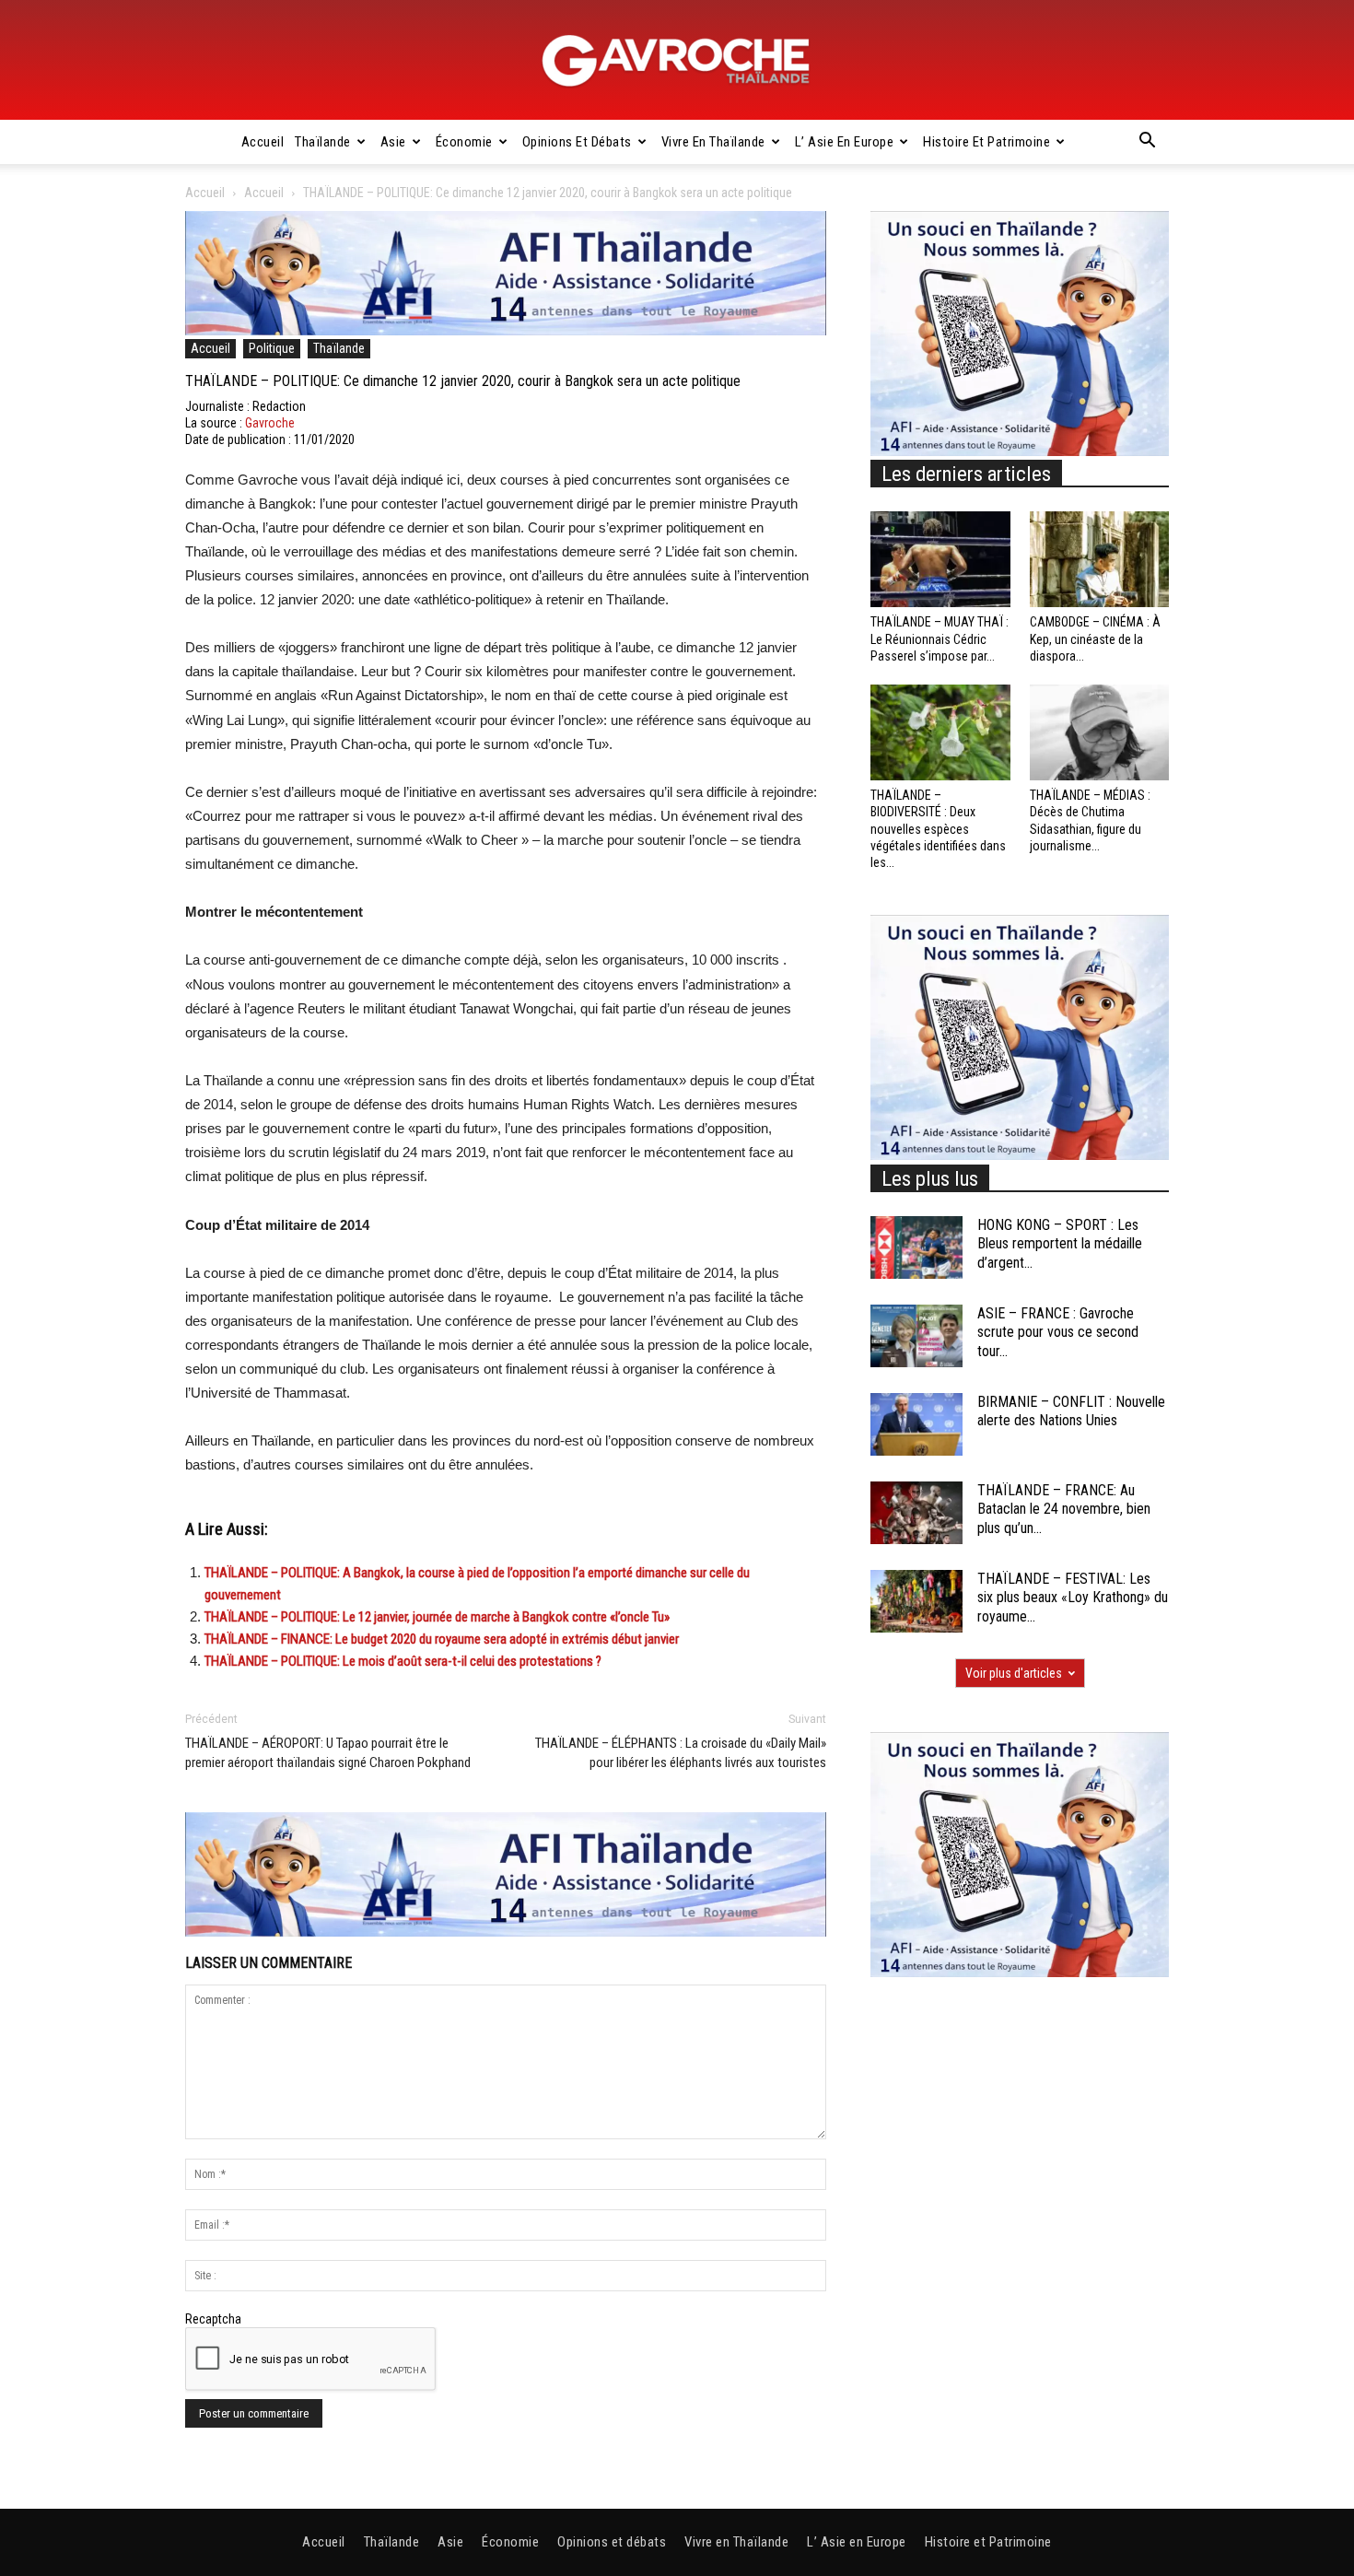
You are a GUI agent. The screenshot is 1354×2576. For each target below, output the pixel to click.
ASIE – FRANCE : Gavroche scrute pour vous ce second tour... (1058, 1333)
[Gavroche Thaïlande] (677, 61)
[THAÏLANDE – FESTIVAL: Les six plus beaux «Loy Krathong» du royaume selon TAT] (916, 1602)
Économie (464, 142)
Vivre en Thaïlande (713, 142)
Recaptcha (213, 2319)
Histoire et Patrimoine (986, 142)
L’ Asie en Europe (845, 142)
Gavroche (270, 423)
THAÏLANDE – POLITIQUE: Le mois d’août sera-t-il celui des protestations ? (403, 1661)
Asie (393, 142)
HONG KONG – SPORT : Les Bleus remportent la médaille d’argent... (1060, 1244)
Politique (272, 348)
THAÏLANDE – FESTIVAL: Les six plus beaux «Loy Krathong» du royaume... (1073, 1598)
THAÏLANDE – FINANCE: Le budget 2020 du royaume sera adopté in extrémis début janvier (442, 1639)
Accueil (263, 142)
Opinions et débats (577, 142)
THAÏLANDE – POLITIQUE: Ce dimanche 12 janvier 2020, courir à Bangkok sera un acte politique (463, 381)
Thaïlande (323, 142)
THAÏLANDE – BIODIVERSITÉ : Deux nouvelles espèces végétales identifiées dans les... (938, 829)
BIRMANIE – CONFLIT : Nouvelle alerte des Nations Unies (1071, 1411)
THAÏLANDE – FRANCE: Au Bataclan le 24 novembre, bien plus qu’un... (1064, 1510)
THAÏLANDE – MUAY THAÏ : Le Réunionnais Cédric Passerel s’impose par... (940, 638)
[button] (1147, 143)
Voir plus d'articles (1014, 1673)
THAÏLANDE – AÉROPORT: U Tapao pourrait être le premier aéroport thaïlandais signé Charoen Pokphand (328, 1753)
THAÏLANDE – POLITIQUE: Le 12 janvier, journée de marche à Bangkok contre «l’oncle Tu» (437, 1617)
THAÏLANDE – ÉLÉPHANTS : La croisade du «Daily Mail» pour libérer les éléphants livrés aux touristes (681, 1753)
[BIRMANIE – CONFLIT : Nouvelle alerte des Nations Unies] (916, 1425)
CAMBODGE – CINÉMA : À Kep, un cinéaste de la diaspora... (1095, 638)
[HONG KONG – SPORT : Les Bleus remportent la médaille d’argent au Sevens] (916, 1248)
